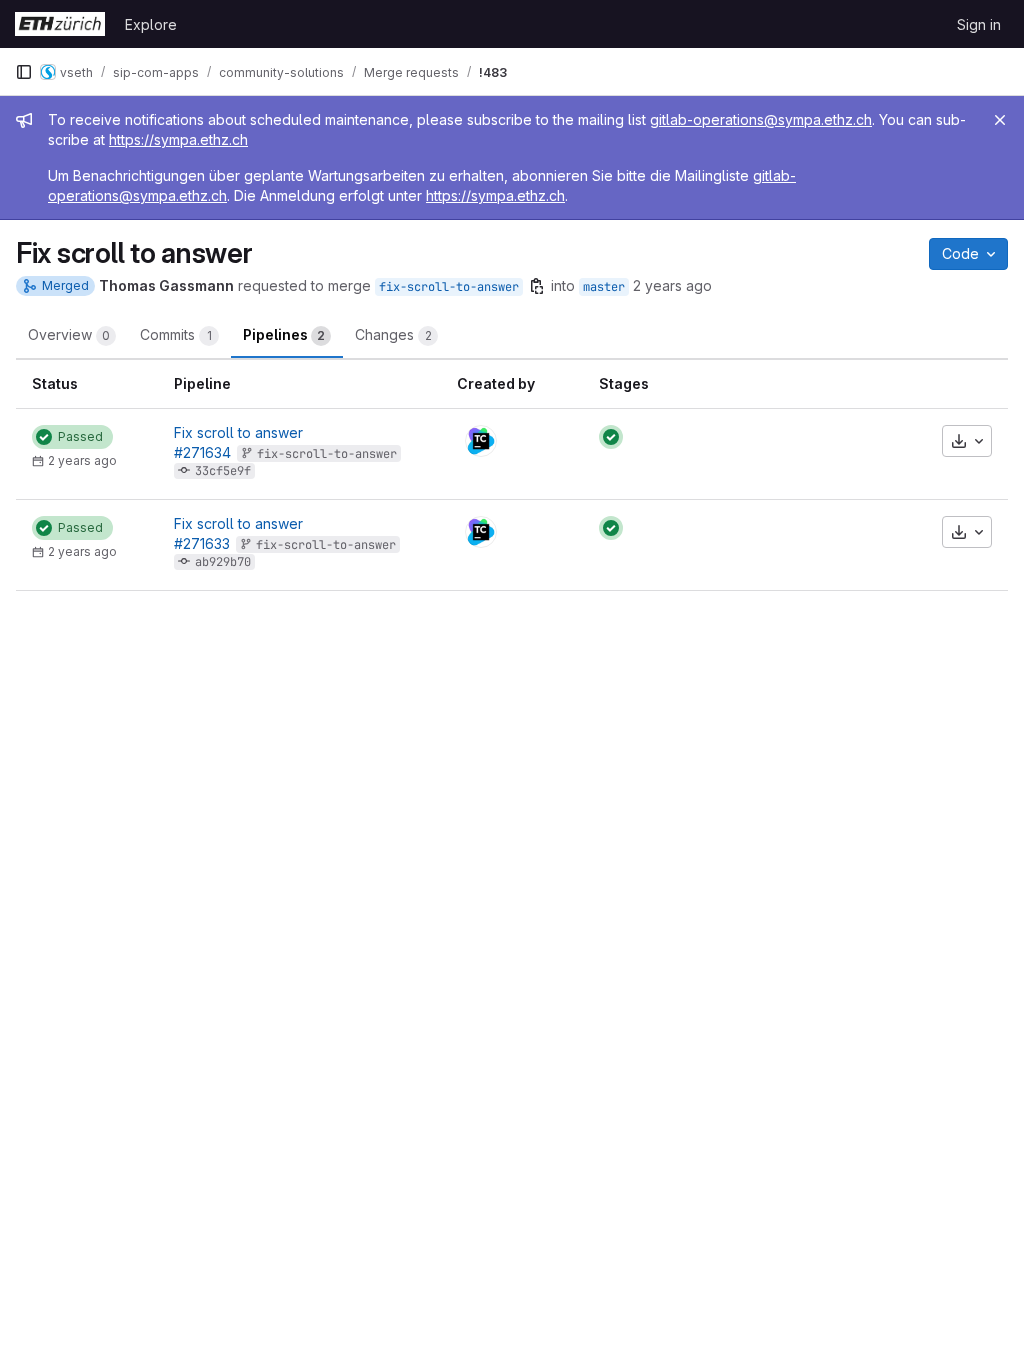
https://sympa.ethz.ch (178, 139)
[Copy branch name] (537, 286)
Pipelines (284, 334)
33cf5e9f (223, 471)
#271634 (202, 452)
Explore (151, 24)
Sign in (979, 24)
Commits (176, 334)
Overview (69, 334)
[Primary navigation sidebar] (24, 72)
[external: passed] (611, 437)
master (604, 287)
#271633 (202, 543)
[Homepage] (60, 24)
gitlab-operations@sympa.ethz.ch (761, 119)
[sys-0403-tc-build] (481, 441)
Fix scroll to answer (238, 432)
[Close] (1000, 120)
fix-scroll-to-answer (449, 287)
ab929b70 (223, 562)
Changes (393, 334)
